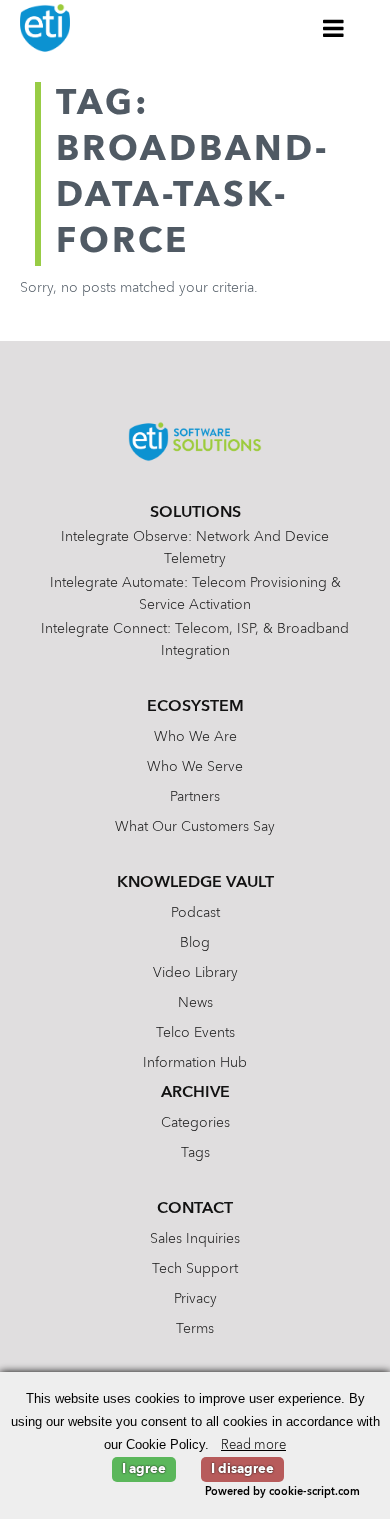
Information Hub (195, 1063)
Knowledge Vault (195, 883)
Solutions (195, 513)
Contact (195, 1209)
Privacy (195, 1299)
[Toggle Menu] (334, 28)
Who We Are (195, 737)
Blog (195, 943)
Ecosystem (195, 707)
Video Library (195, 973)
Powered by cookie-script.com (282, 1492)
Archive (195, 1093)
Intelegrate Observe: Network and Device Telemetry (195, 548)
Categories (195, 1123)
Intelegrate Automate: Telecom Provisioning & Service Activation (195, 594)
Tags (195, 1153)
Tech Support (195, 1269)
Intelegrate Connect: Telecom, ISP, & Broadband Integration (195, 640)
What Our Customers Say (195, 827)
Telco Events (195, 1033)
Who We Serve (195, 767)
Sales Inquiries (195, 1239)
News (195, 1003)
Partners (195, 797)
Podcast (195, 913)
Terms (195, 1329)
